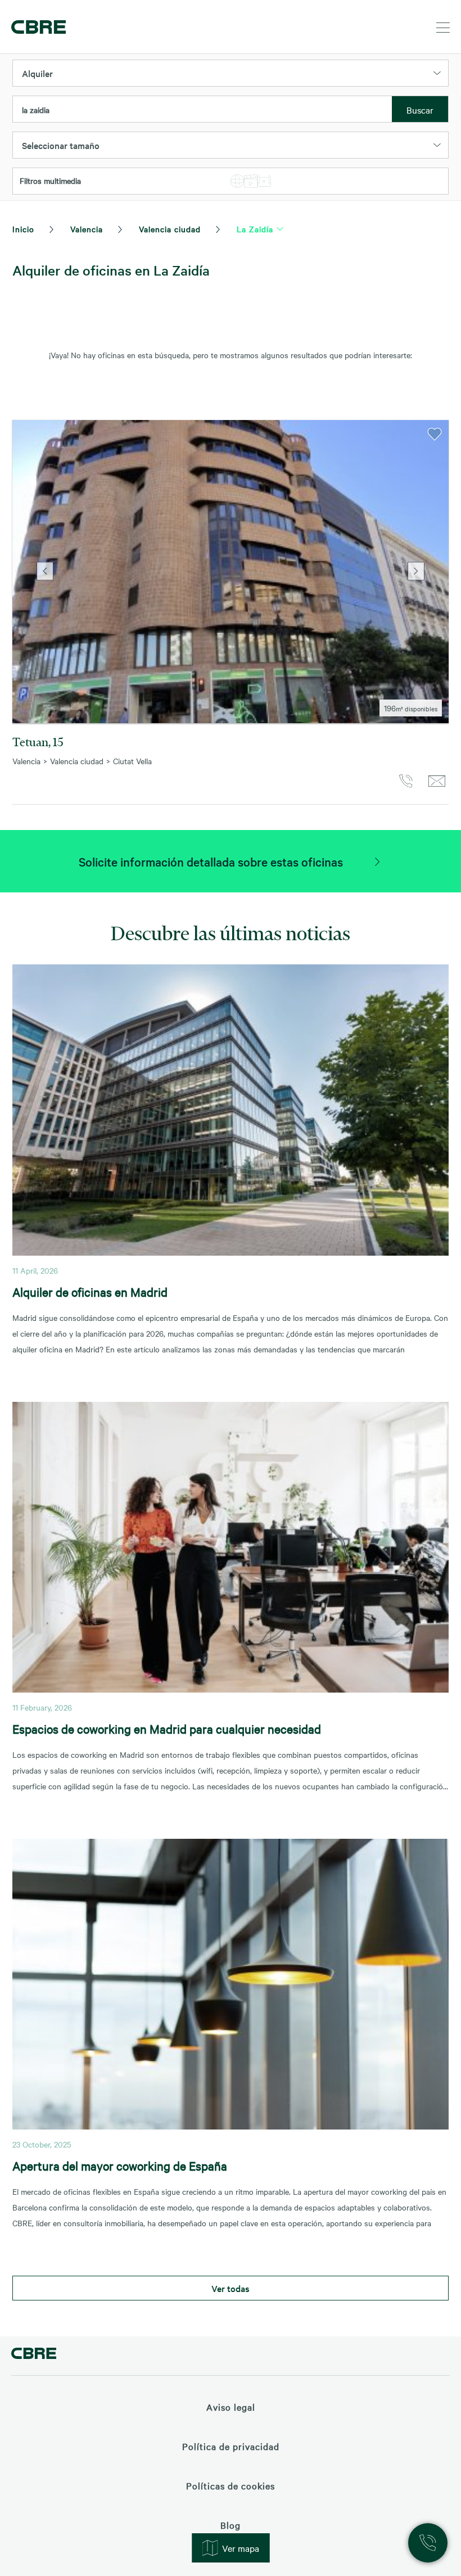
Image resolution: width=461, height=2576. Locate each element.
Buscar (420, 110)
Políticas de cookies (231, 2485)
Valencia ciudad (170, 229)
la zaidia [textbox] (36, 110)
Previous (45, 572)
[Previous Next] (231, 572)
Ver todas (231, 2288)
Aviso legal (231, 2407)
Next (416, 572)
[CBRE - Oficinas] (37, 27)
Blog (231, 2525)
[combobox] (202, 110)
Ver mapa (241, 2548)
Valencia (87, 229)
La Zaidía (255, 229)
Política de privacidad (231, 2446)
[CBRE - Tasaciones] (34, 2355)
